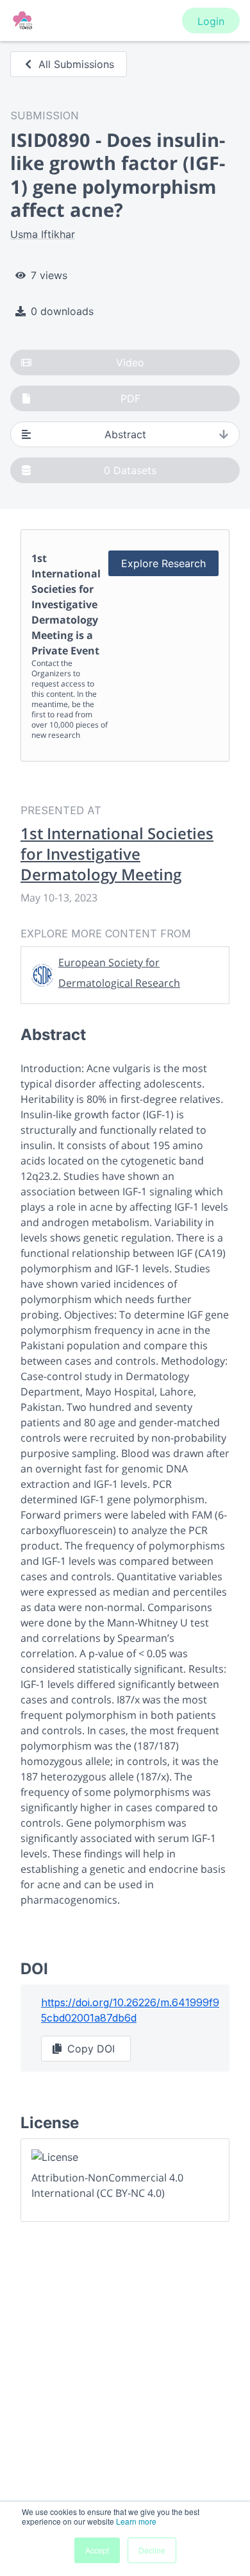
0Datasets (130, 470)
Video (130, 363)
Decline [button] (152, 2550)
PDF (130, 398)
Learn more (136, 2521)
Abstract (125, 434)
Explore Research (163, 563)
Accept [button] (97, 2550)
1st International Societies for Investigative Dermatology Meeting (117, 854)
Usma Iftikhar (43, 234)
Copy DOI (91, 2049)
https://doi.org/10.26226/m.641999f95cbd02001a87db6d (130, 2010)
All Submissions (76, 64)
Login (211, 21)
